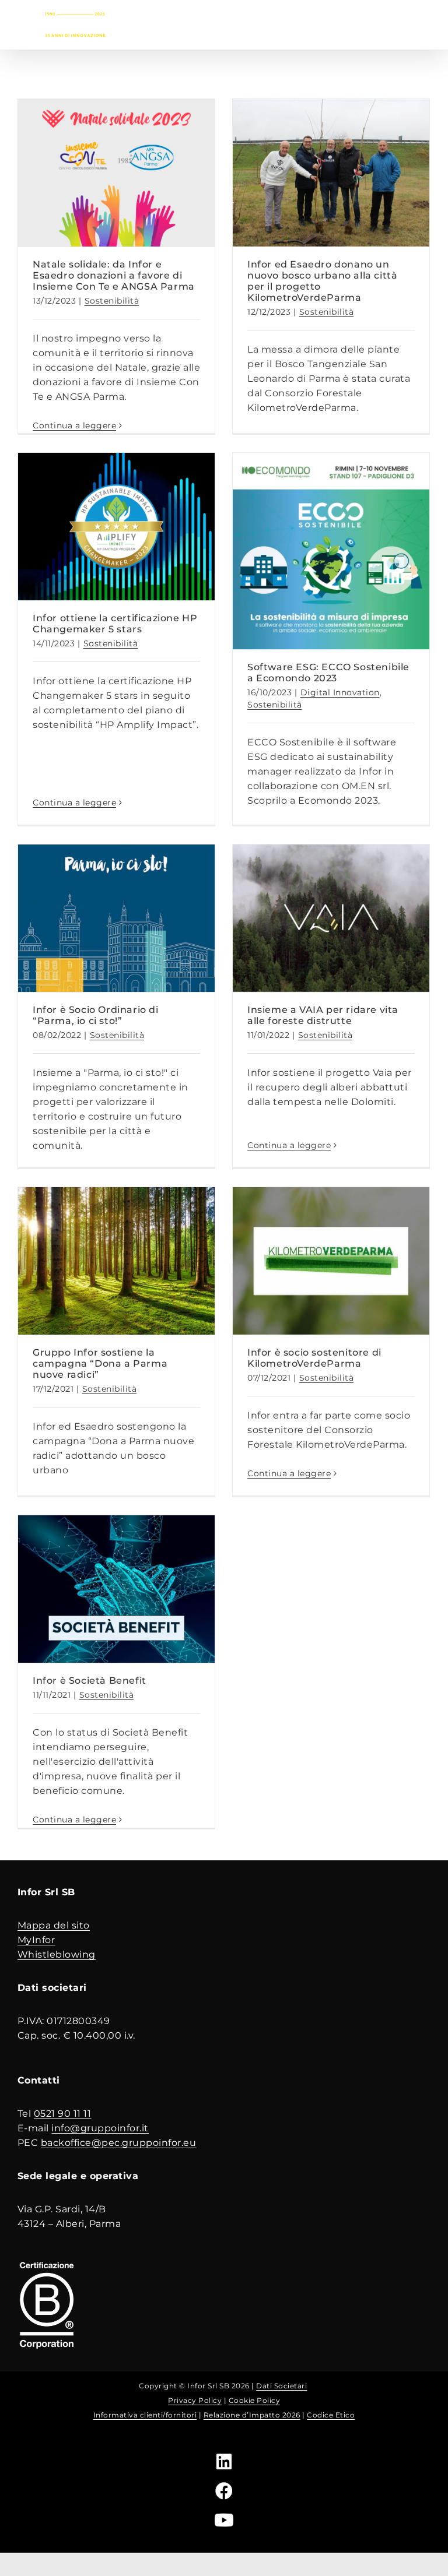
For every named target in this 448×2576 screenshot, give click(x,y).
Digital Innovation (340, 692)
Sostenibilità (112, 301)
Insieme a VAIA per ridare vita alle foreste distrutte (323, 1015)
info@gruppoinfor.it (100, 2128)
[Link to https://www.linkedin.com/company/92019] (224, 2462)
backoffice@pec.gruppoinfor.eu (119, 2143)
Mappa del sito (54, 1925)
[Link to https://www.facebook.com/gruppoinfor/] (224, 2491)
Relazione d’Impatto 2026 (252, 2415)
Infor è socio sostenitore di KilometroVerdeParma (314, 1358)
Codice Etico (331, 2415)
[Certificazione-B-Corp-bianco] (47, 2263)
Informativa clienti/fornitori (145, 2415)
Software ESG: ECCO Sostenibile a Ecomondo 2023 (328, 673)
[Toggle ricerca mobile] (400, 22)
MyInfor (36, 1940)
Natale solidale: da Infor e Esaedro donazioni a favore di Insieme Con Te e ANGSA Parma (114, 275)
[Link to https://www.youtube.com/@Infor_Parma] (224, 2520)
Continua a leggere (74, 425)
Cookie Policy (255, 2400)
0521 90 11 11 (63, 2114)
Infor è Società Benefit (90, 1681)
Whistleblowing (57, 1954)
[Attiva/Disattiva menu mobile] (425, 22)
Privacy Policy (195, 2400)
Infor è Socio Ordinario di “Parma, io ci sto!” (96, 1015)
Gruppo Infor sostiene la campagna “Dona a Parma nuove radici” (100, 1363)
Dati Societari (281, 2386)
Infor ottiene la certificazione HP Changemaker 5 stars (115, 624)
